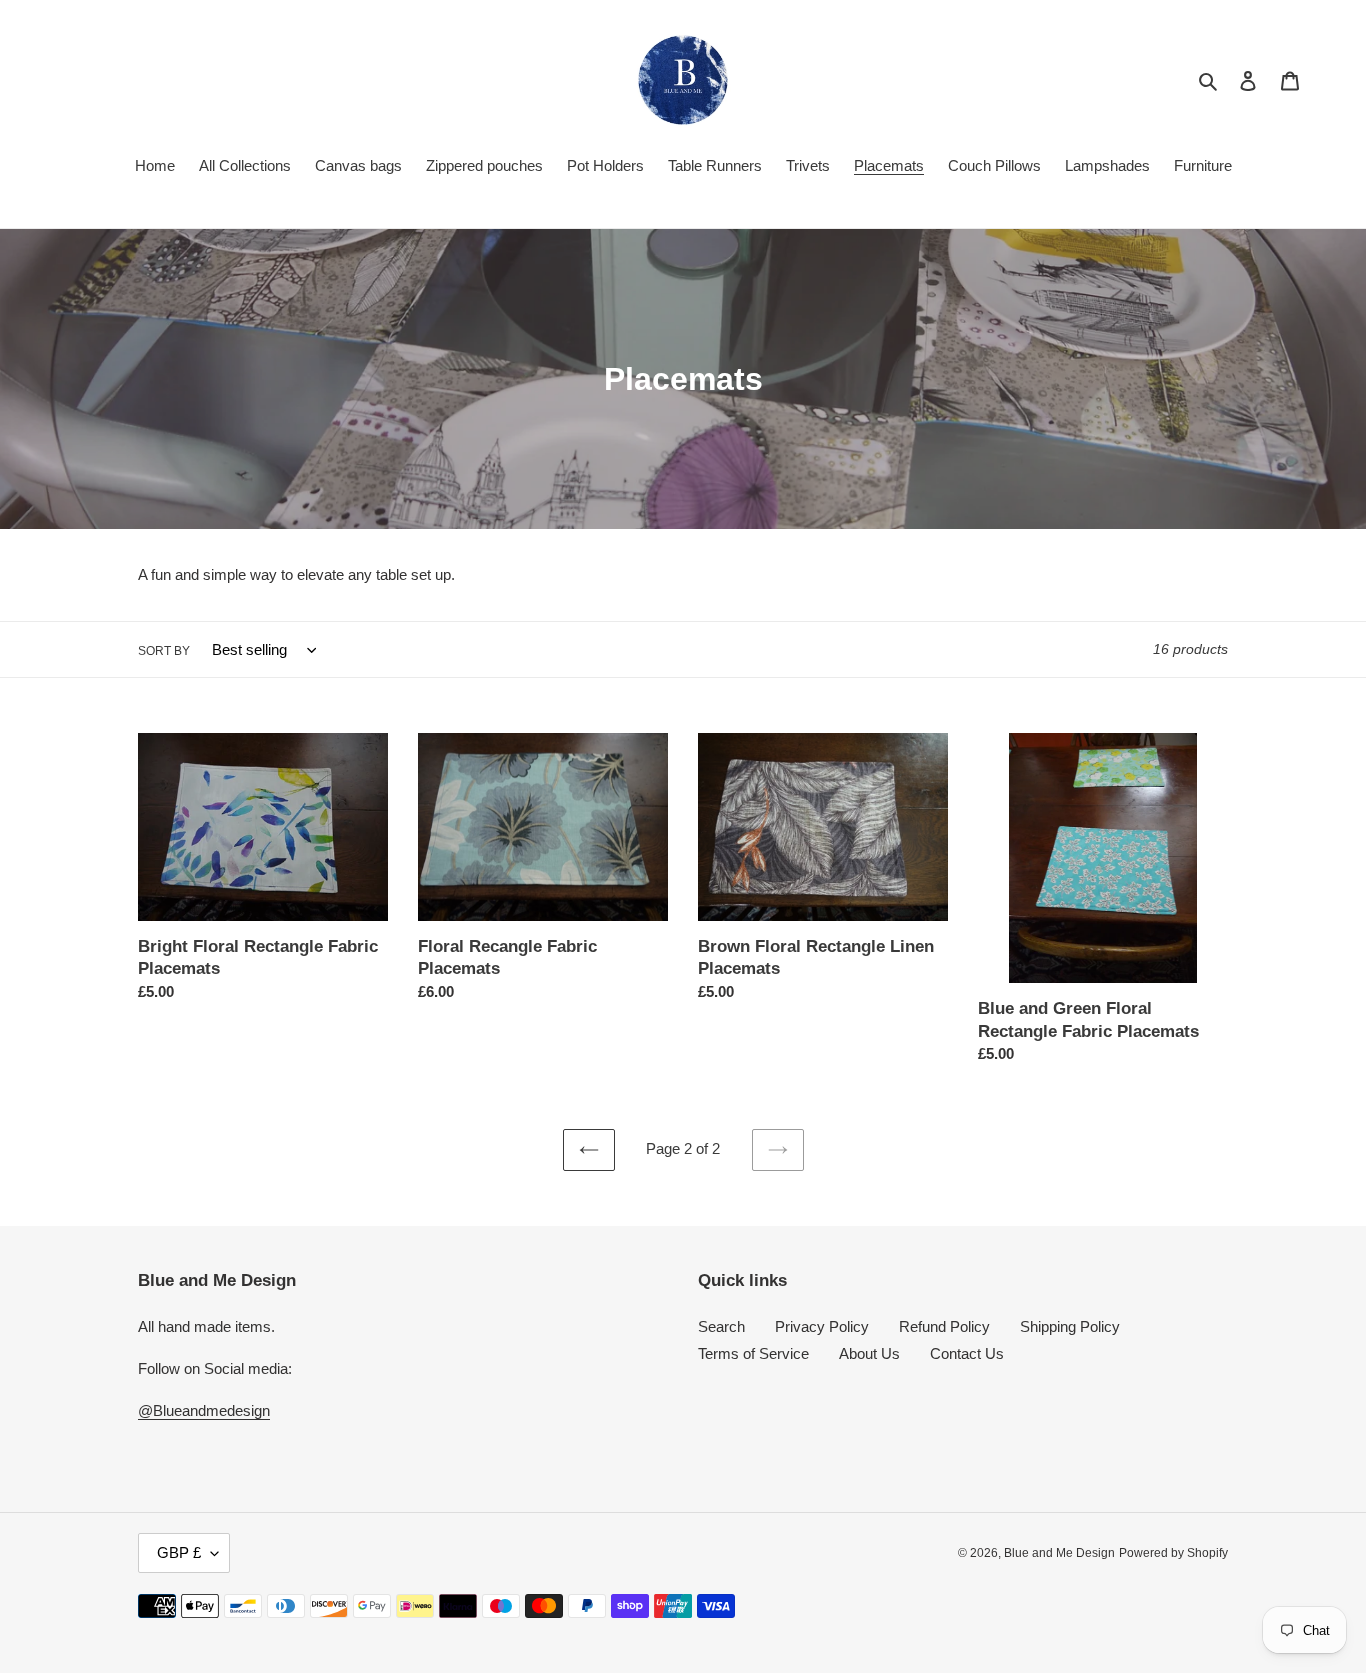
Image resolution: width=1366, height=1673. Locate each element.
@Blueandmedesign (204, 1410)
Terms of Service (753, 1353)
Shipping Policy (1070, 1326)
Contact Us (967, 1353)
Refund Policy (944, 1326)
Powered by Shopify (1173, 1553)
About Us (869, 1353)
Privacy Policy (822, 1326)
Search (721, 1326)
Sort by (164, 651)
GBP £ (179, 1552)
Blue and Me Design (1059, 1553)
